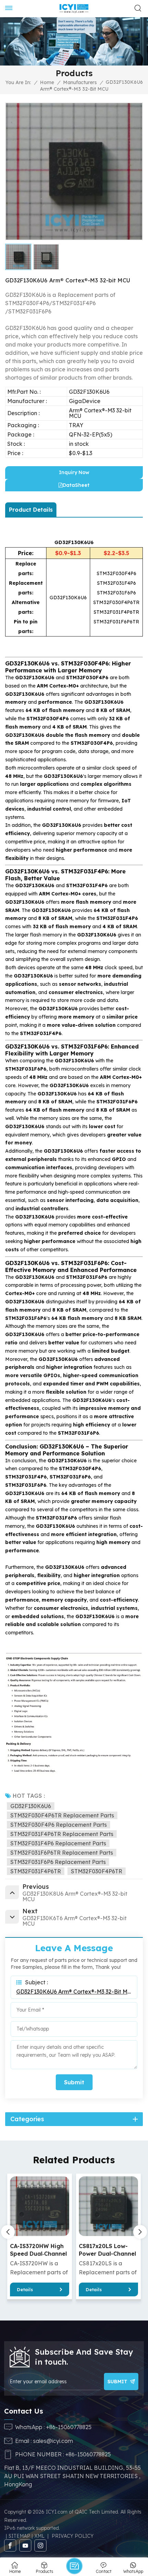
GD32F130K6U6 (31, 1806)
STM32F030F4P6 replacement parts (59, 1825)
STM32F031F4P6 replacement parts (58, 1843)
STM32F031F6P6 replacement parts (58, 1862)
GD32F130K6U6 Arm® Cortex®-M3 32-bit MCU (74, 1992)
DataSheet (76, 485)
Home (47, 82)
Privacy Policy (73, 2536)
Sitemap (19, 2536)
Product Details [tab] (31, 510)
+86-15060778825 (69, 2427)
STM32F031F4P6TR (36, 1871)
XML (39, 2536)
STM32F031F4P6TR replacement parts (62, 1834)
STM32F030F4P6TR (97, 1871)
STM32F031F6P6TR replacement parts (62, 1853)
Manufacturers (80, 82)
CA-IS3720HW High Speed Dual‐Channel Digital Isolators (38, 2250)
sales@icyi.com (53, 2441)
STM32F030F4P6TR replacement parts (62, 1815)
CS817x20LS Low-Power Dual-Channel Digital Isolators (107, 2250)
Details (25, 2289)
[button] (140, 2232)
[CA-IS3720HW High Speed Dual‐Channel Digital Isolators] (40, 2206)
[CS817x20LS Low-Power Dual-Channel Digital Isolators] (109, 2206)
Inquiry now (74, 472)
